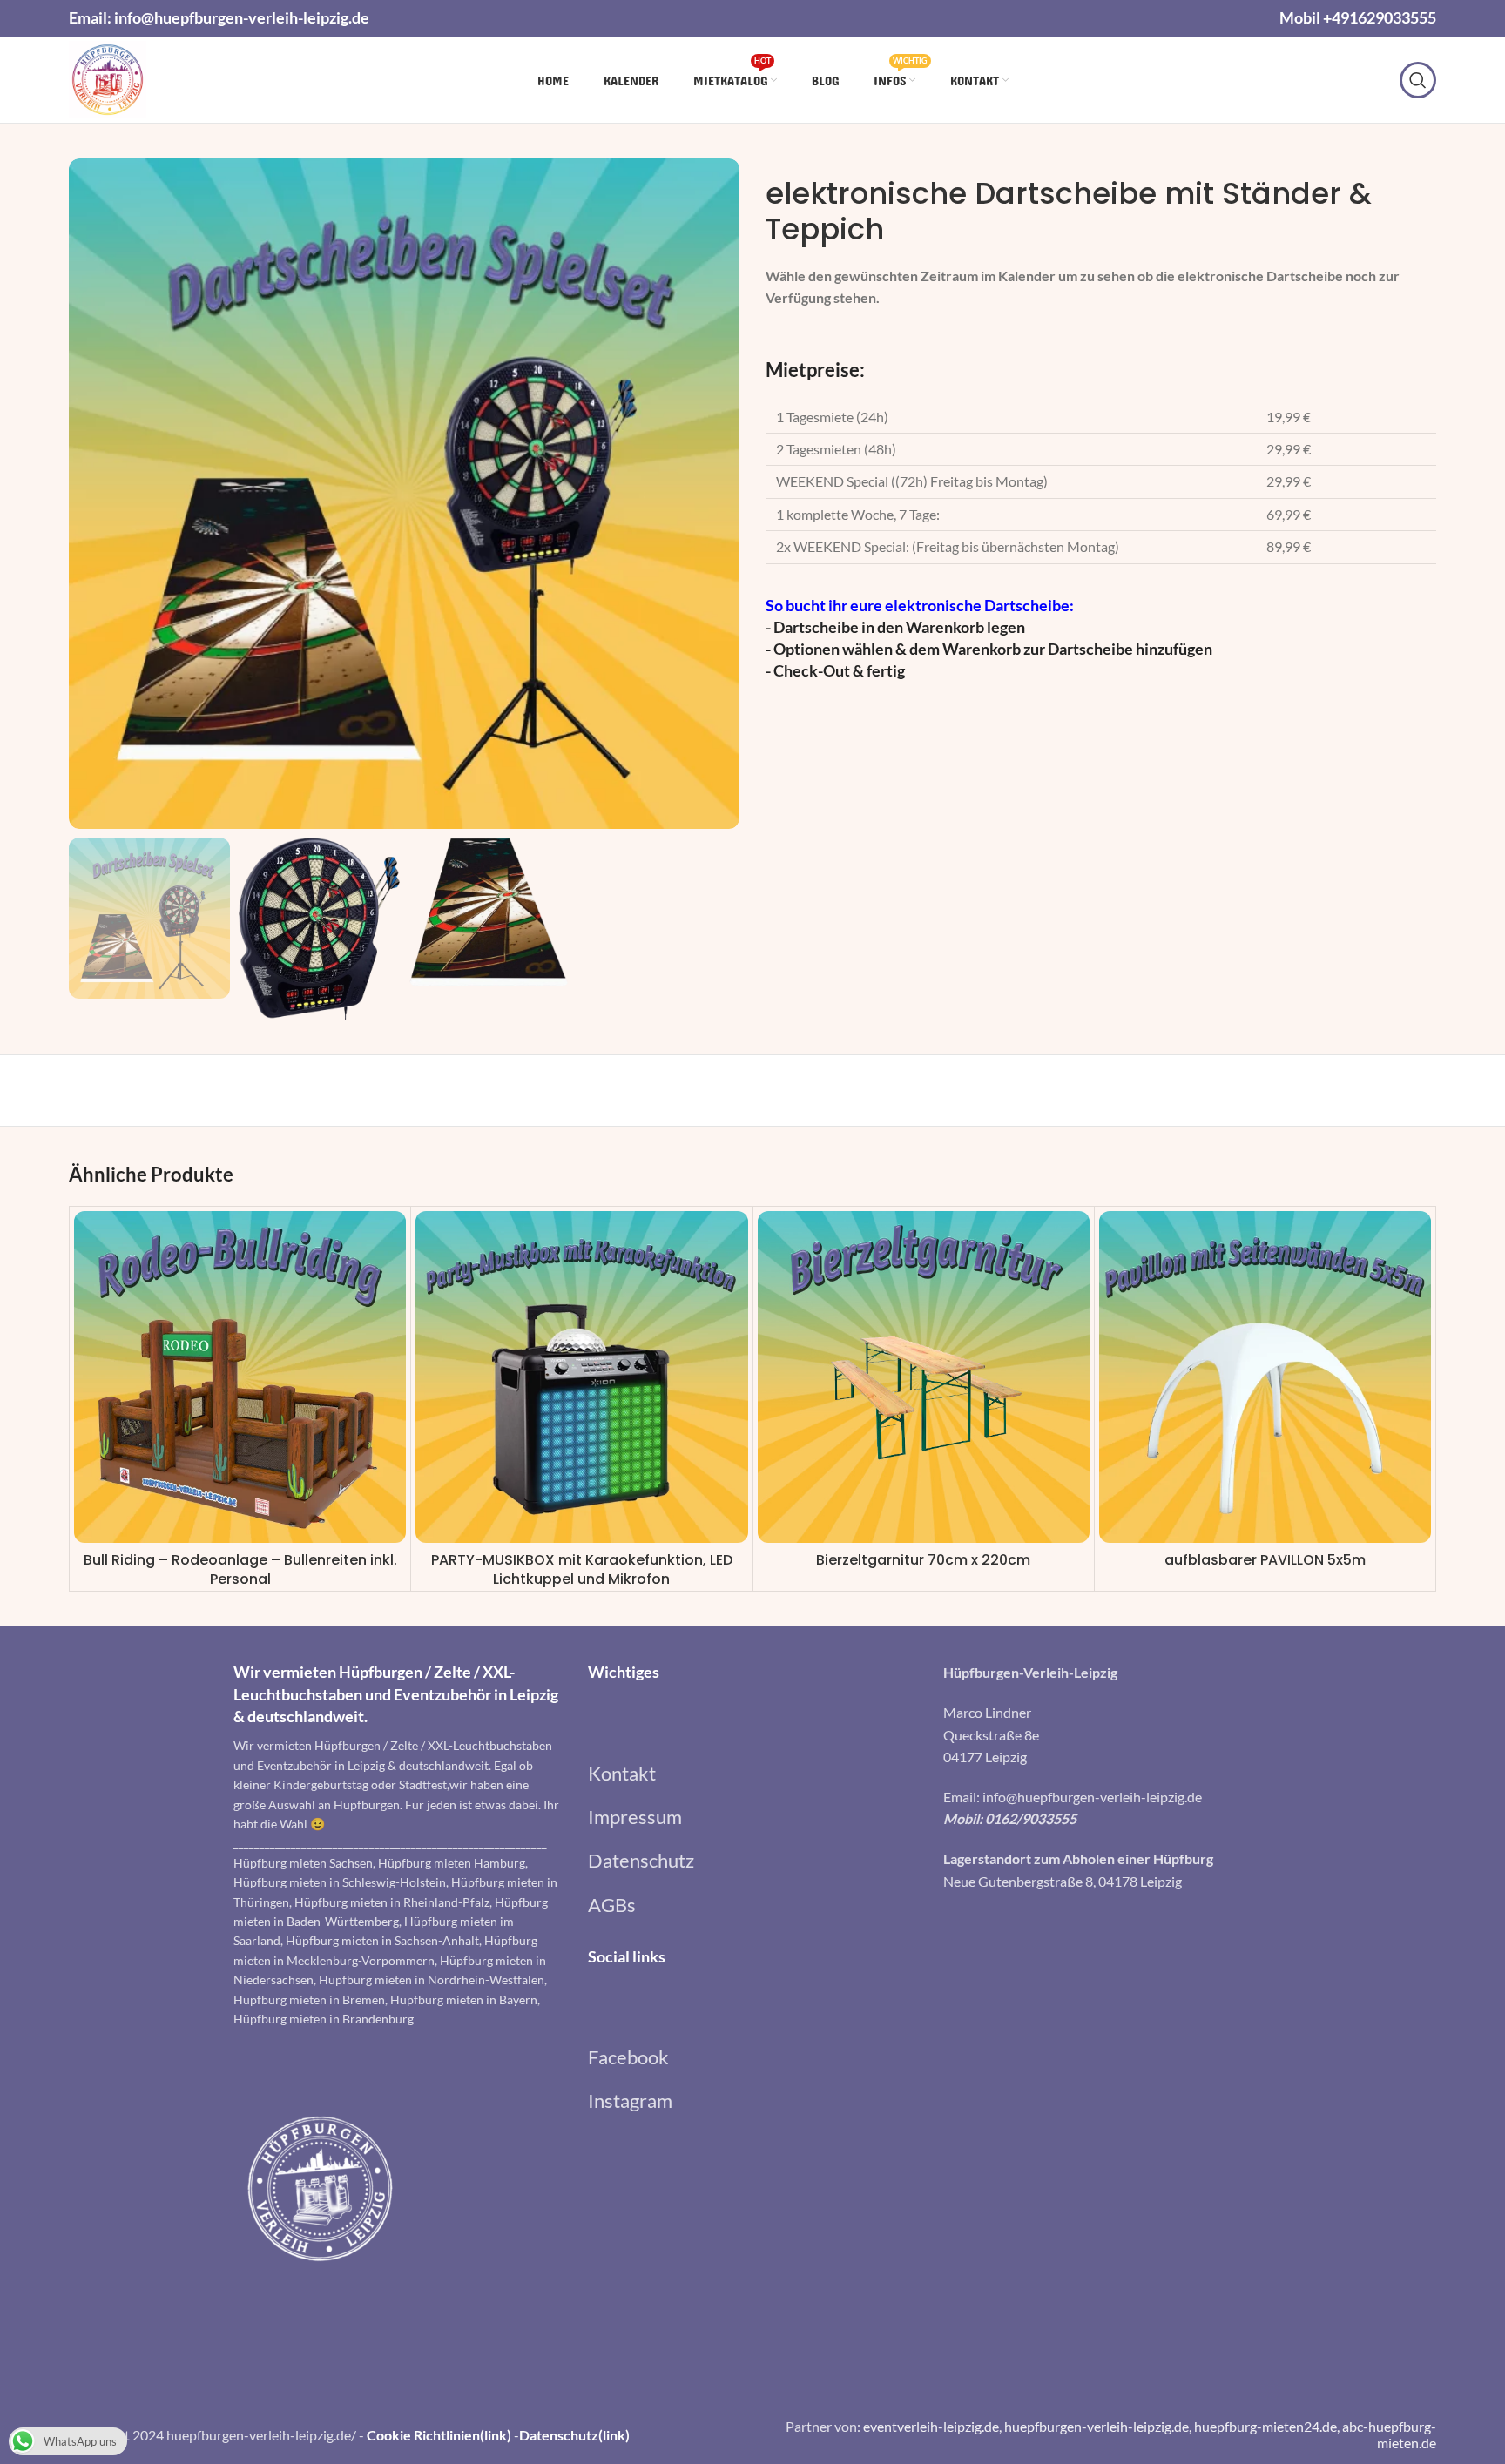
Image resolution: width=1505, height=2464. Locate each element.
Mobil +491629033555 (1358, 17)
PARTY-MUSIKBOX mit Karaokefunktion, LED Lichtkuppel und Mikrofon (582, 1569)
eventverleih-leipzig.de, (934, 2426)
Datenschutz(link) (574, 2435)
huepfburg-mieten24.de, (1268, 2426)
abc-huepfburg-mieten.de (1389, 2434)
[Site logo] (108, 78)
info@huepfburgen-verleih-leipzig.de (242, 17)
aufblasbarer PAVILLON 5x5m (1265, 1560)
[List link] (752, 1773)
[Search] (1418, 80)
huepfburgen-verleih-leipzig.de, (1099, 2426)
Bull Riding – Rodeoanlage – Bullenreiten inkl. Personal (240, 1569)
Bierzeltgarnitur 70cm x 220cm (923, 1560)
